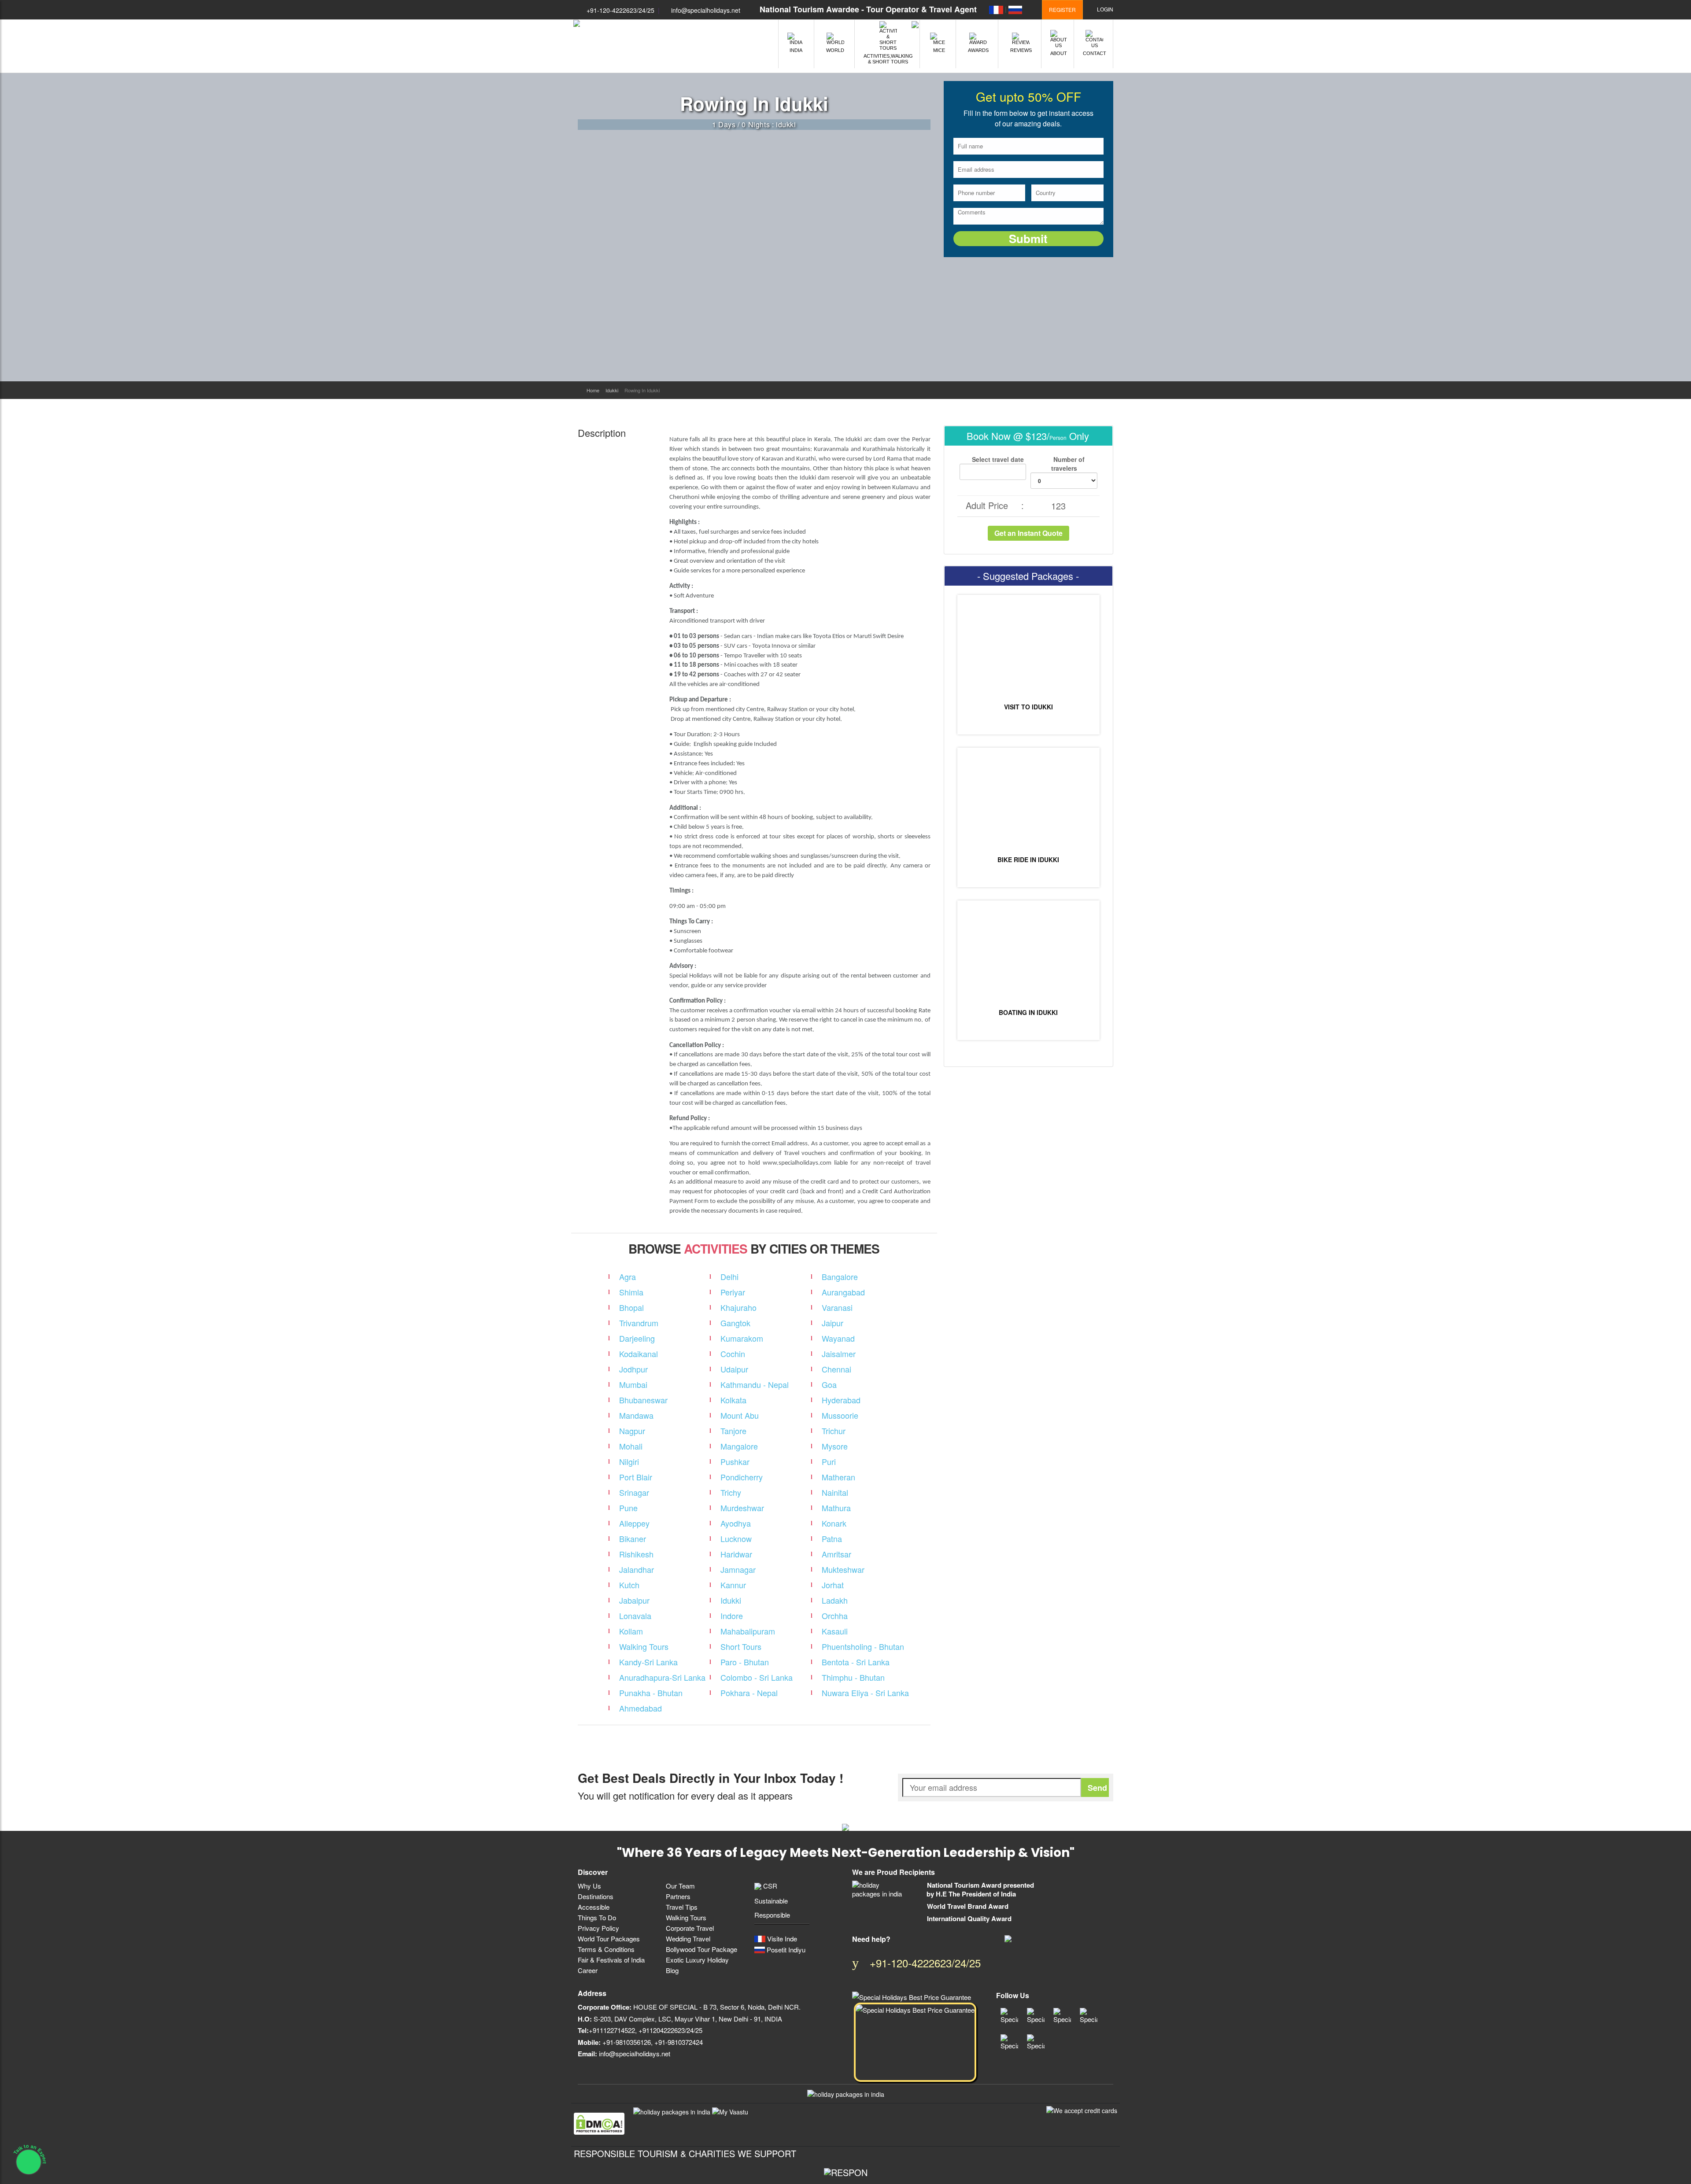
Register (1062, 9)
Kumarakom (742, 1338)
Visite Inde (781, 1939)
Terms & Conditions (606, 1949)
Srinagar (634, 1492)
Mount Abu (740, 1415)
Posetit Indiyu (785, 1950)
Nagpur (632, 1431)
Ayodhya (736, 1523)
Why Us (589, 1886)
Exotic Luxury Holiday (697, 1960)
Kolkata (733, 1400)
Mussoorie (840, 1415)
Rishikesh (636, 1554)
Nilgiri (629, 1461)
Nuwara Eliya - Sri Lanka (865, 1693)
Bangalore (840, 1276)
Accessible (594, 1907)
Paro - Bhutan (745, 1662)
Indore (732, 1616)
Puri (829, 1461)
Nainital (835, 1492)
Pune (628, 1508)
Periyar (733, 1292)
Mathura (836, 1508)
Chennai (836, 1369)
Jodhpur (633, 1369)
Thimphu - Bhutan (853, 1677)
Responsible (772, 1915)
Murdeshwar (742, 1508)
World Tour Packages (609, 1939)
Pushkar (735, 1461)
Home (593, 390)
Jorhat (833, 1585)
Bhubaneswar (643, 1400)
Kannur (733, 1585)
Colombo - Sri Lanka (757, 1677)
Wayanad (838, 1338)
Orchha (835, 1616)
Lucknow (736, 1538)
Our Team (680, 1886)
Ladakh (835, 1600)
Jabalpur (634, 1600)
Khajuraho (738, 1307)
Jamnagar (738, 1569)
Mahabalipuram (748, 1631)
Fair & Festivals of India (611, 1960)
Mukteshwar (843, 1569)
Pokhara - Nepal (749, 1693)
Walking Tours (644, 1646)
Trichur (834, 1431)
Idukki (612, 390)
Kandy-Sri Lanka (648, 1662)
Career (588, 1970)
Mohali (631, 1446)
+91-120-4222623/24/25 (620, 10)
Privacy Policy (598, 1928)
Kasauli (835, 1631)
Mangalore (739, 1446)
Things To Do (597, 1917)
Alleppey (634, 1523)
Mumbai (633, 1384)
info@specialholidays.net (706, 10)
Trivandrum (639, 1323)
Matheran (838, 1477)
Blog (672, 1970)
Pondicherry (742, 1477)
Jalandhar (637, 1569)
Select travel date (997, 459)
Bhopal (631, 1307)
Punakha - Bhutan (651, 1693)
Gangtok (735, 1323)
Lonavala (635, 1616)
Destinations (596, 1896)
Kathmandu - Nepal (755, 1384)
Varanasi (837, 1307)
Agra (628, 1276)
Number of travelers (1068, 464)
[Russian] (1015, 9)
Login (1104, 9)
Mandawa (636, 1415)
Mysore (835, 1446)
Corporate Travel (690, 1928)
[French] (996, 9)
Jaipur (833, 1323)
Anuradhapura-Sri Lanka (662, 1677)
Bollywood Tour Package (702, 1949)
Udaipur (734, 1369)
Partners (678, 1896)
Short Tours (741, 1646)
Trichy (731, 1492)
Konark (834, 1523)
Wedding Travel (688, 1939)
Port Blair (636, 1477)
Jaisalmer (839, 1354)
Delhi (729, 1276)
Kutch (629, 1585)
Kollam (631, 1631)
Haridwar (736, 1554)
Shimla (631, 1292)
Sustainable (771, 1901)
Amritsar (836, 1554)
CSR (769, 1886)
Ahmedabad (641, 1708)
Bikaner (633, 1538)
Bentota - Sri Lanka (856, 1662)
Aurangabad (843, 1292)
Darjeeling (637, 1338)
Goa (829, 1384)
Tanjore (733, 1431)
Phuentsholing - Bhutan (863, 1646)
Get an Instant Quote (1028, 533)
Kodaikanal (639, 1354)
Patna (832, 1538)
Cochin (733, 1354)
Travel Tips (682, 1907)
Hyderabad (841, 1400)
